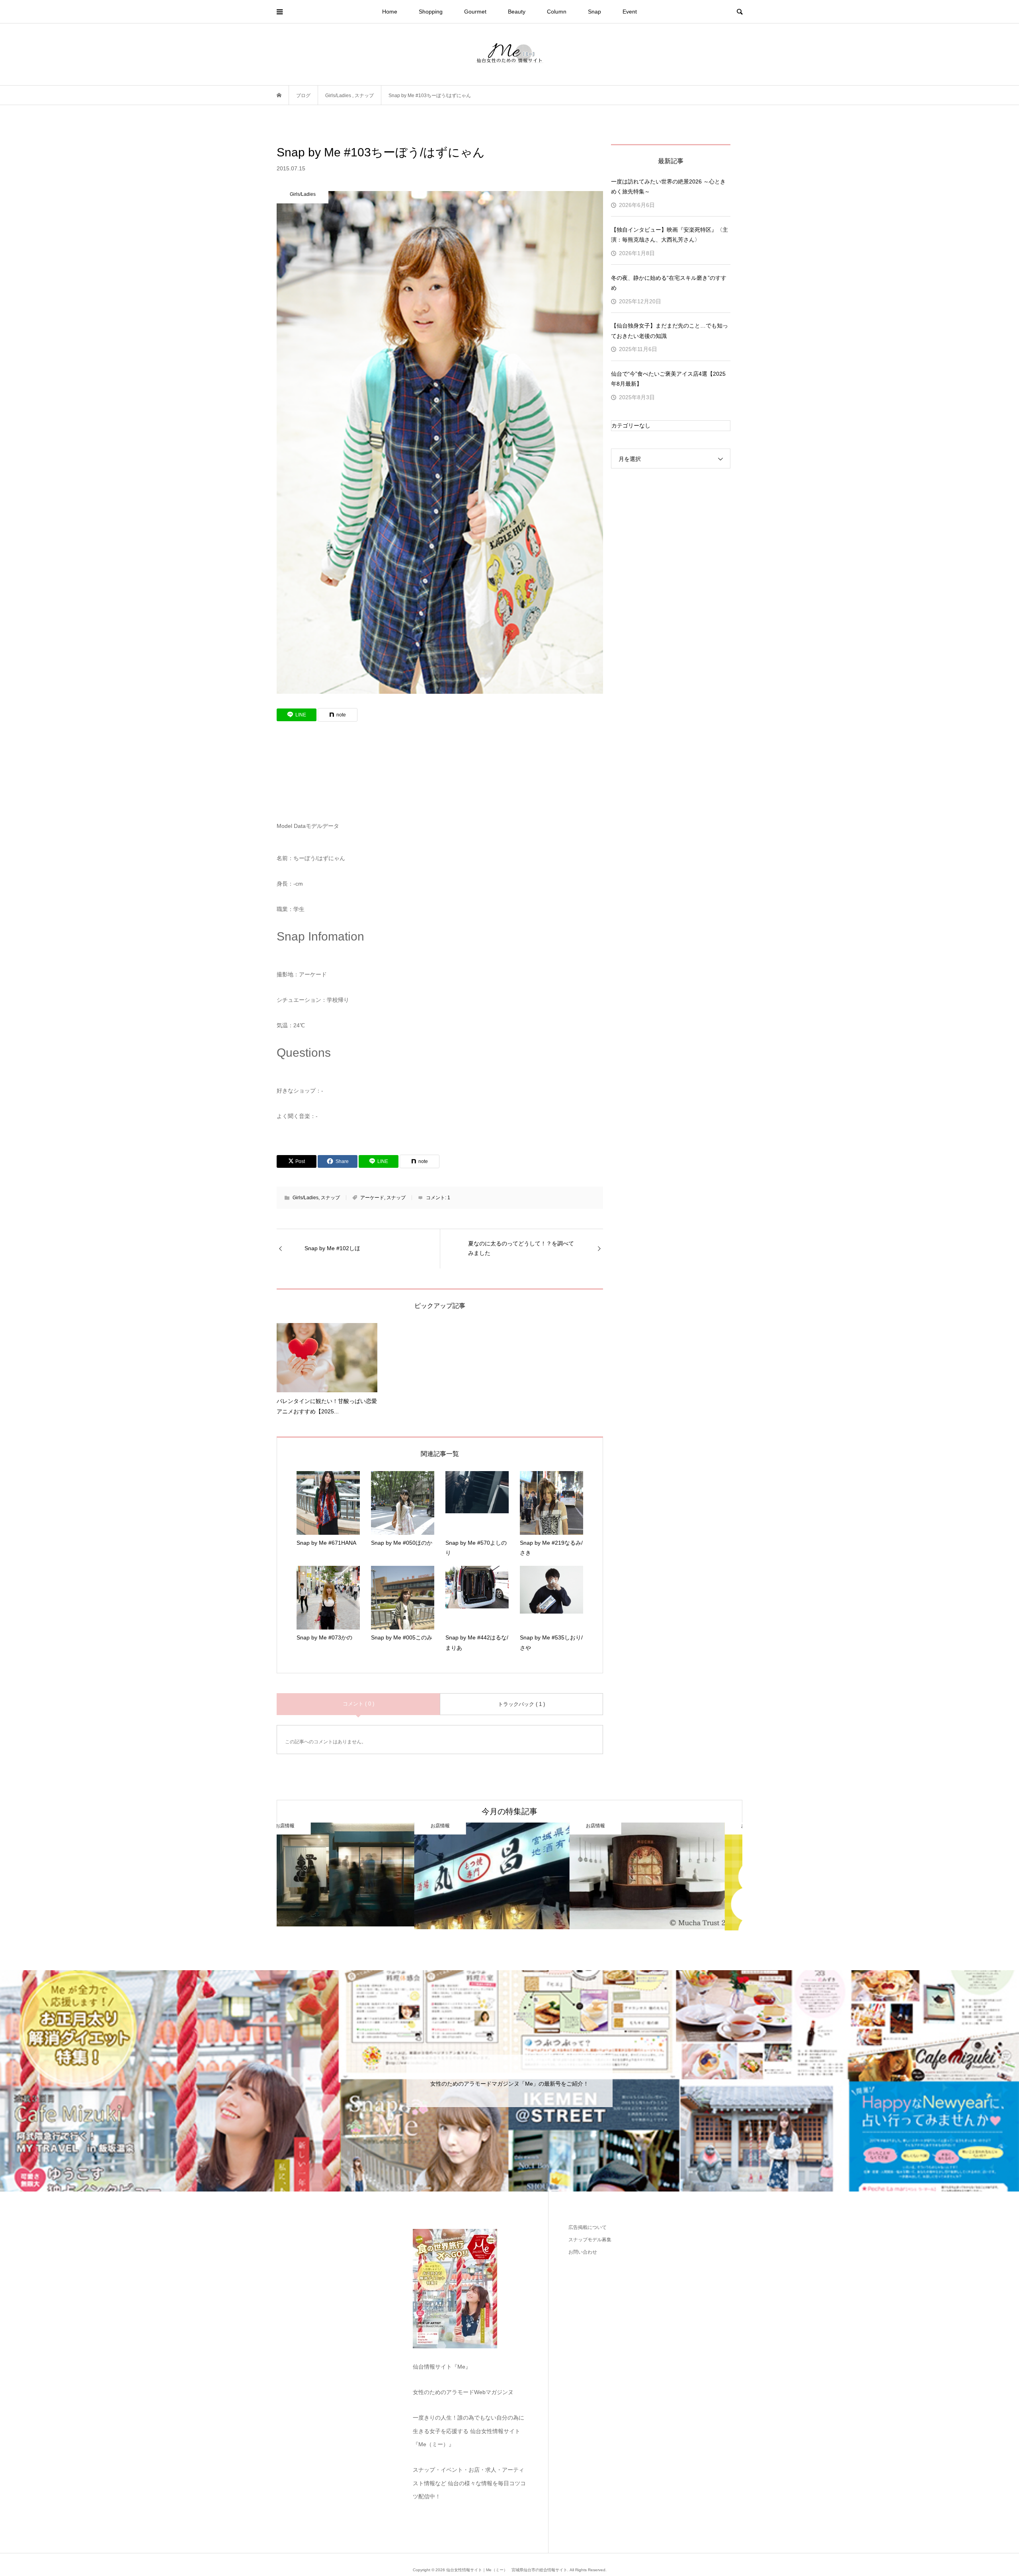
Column (557, 12)
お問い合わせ (583, 2252)
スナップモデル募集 (590, 2240)
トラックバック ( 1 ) (521, 1704)
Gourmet (475, 12)
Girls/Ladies (306, 1198)
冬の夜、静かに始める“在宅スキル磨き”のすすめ (669, 283)
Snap (594, 12)
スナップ (330, 1198)
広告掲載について (588, 2227)
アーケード (372, 1198)
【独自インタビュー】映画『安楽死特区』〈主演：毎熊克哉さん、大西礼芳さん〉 (670, 235)
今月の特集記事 (509, 1811)
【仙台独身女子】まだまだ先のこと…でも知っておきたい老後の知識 (670, 331)
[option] (354, 1876)
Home (390, 12)
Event (630, 12)
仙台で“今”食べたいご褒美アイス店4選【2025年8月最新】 (668, 379)
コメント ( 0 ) (358, 1704)
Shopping (431, 12)
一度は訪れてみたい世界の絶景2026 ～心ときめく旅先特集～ (668, 186)
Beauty (517, 12)
